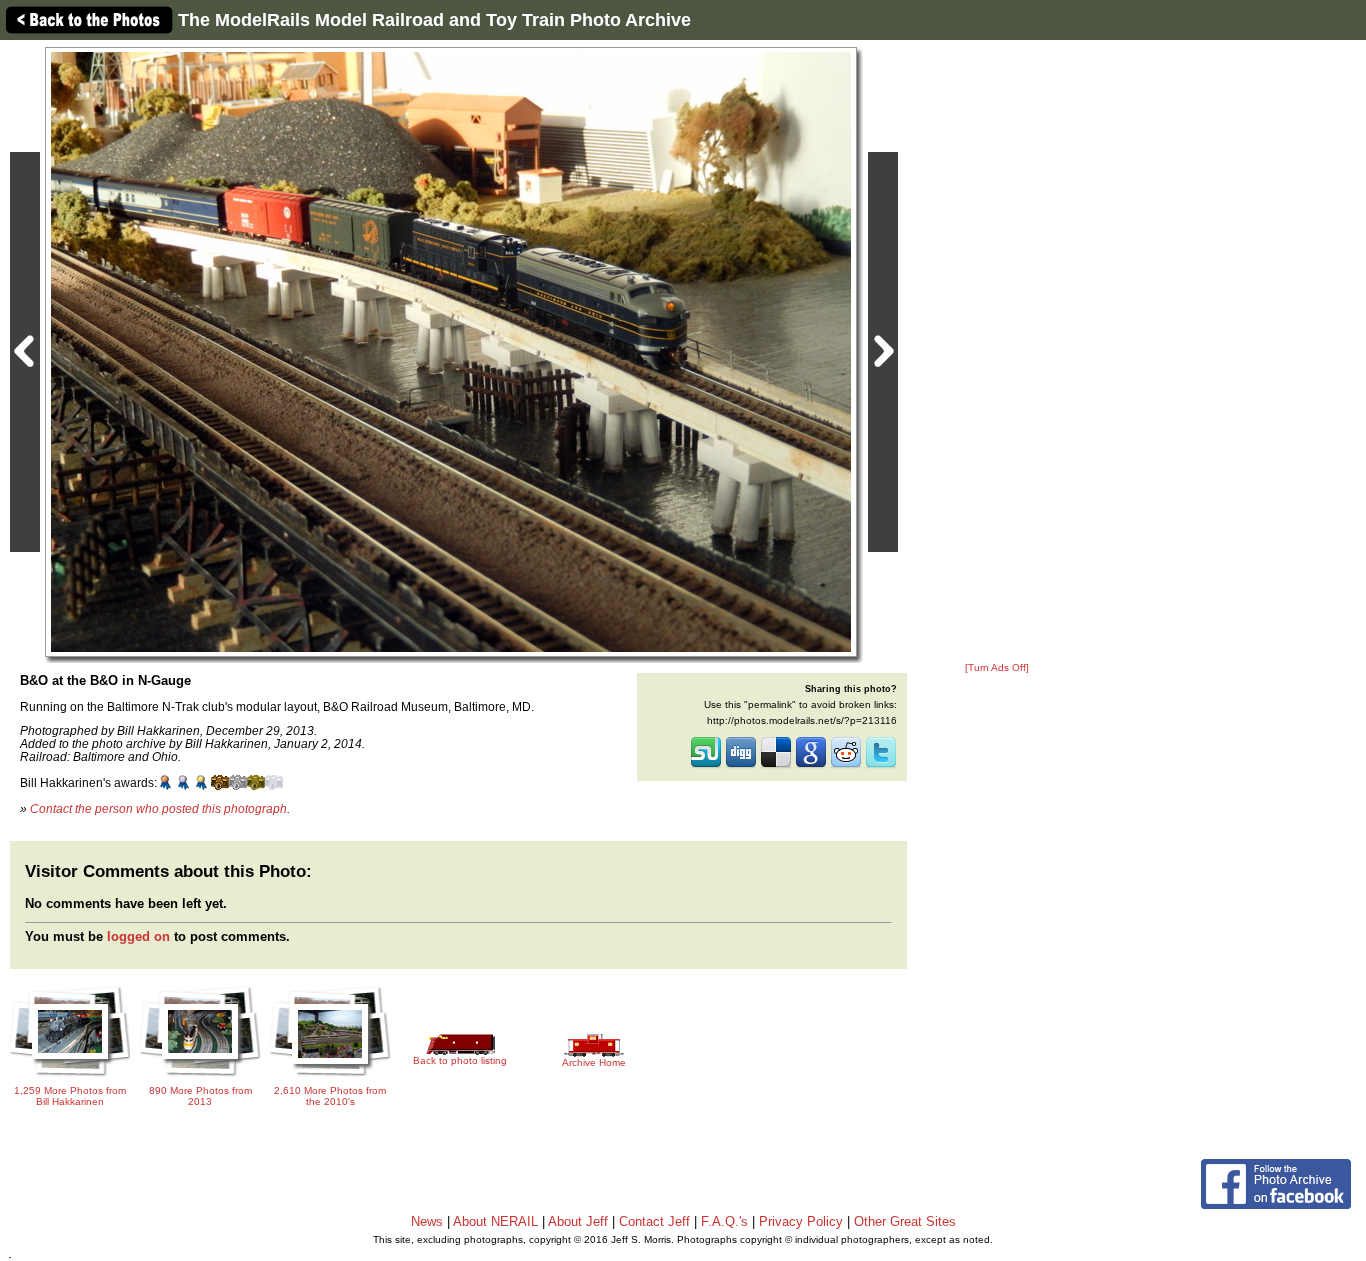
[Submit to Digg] (741, 766)
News (427, 1221)
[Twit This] (881, 766)
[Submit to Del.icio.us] (776, 766)
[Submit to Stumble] (706, 766)
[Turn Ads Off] (997, 667)
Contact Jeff (654, 1221)
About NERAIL (495, 1221)
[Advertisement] (997, 352)
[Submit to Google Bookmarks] (811, 766)
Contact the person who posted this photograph (158, 808)
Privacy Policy (801, 1221)
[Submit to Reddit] (846, 766)
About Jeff (578, 1221)
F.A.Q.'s (724, 1221)
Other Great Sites (905, 1221)
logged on (138, 936)
